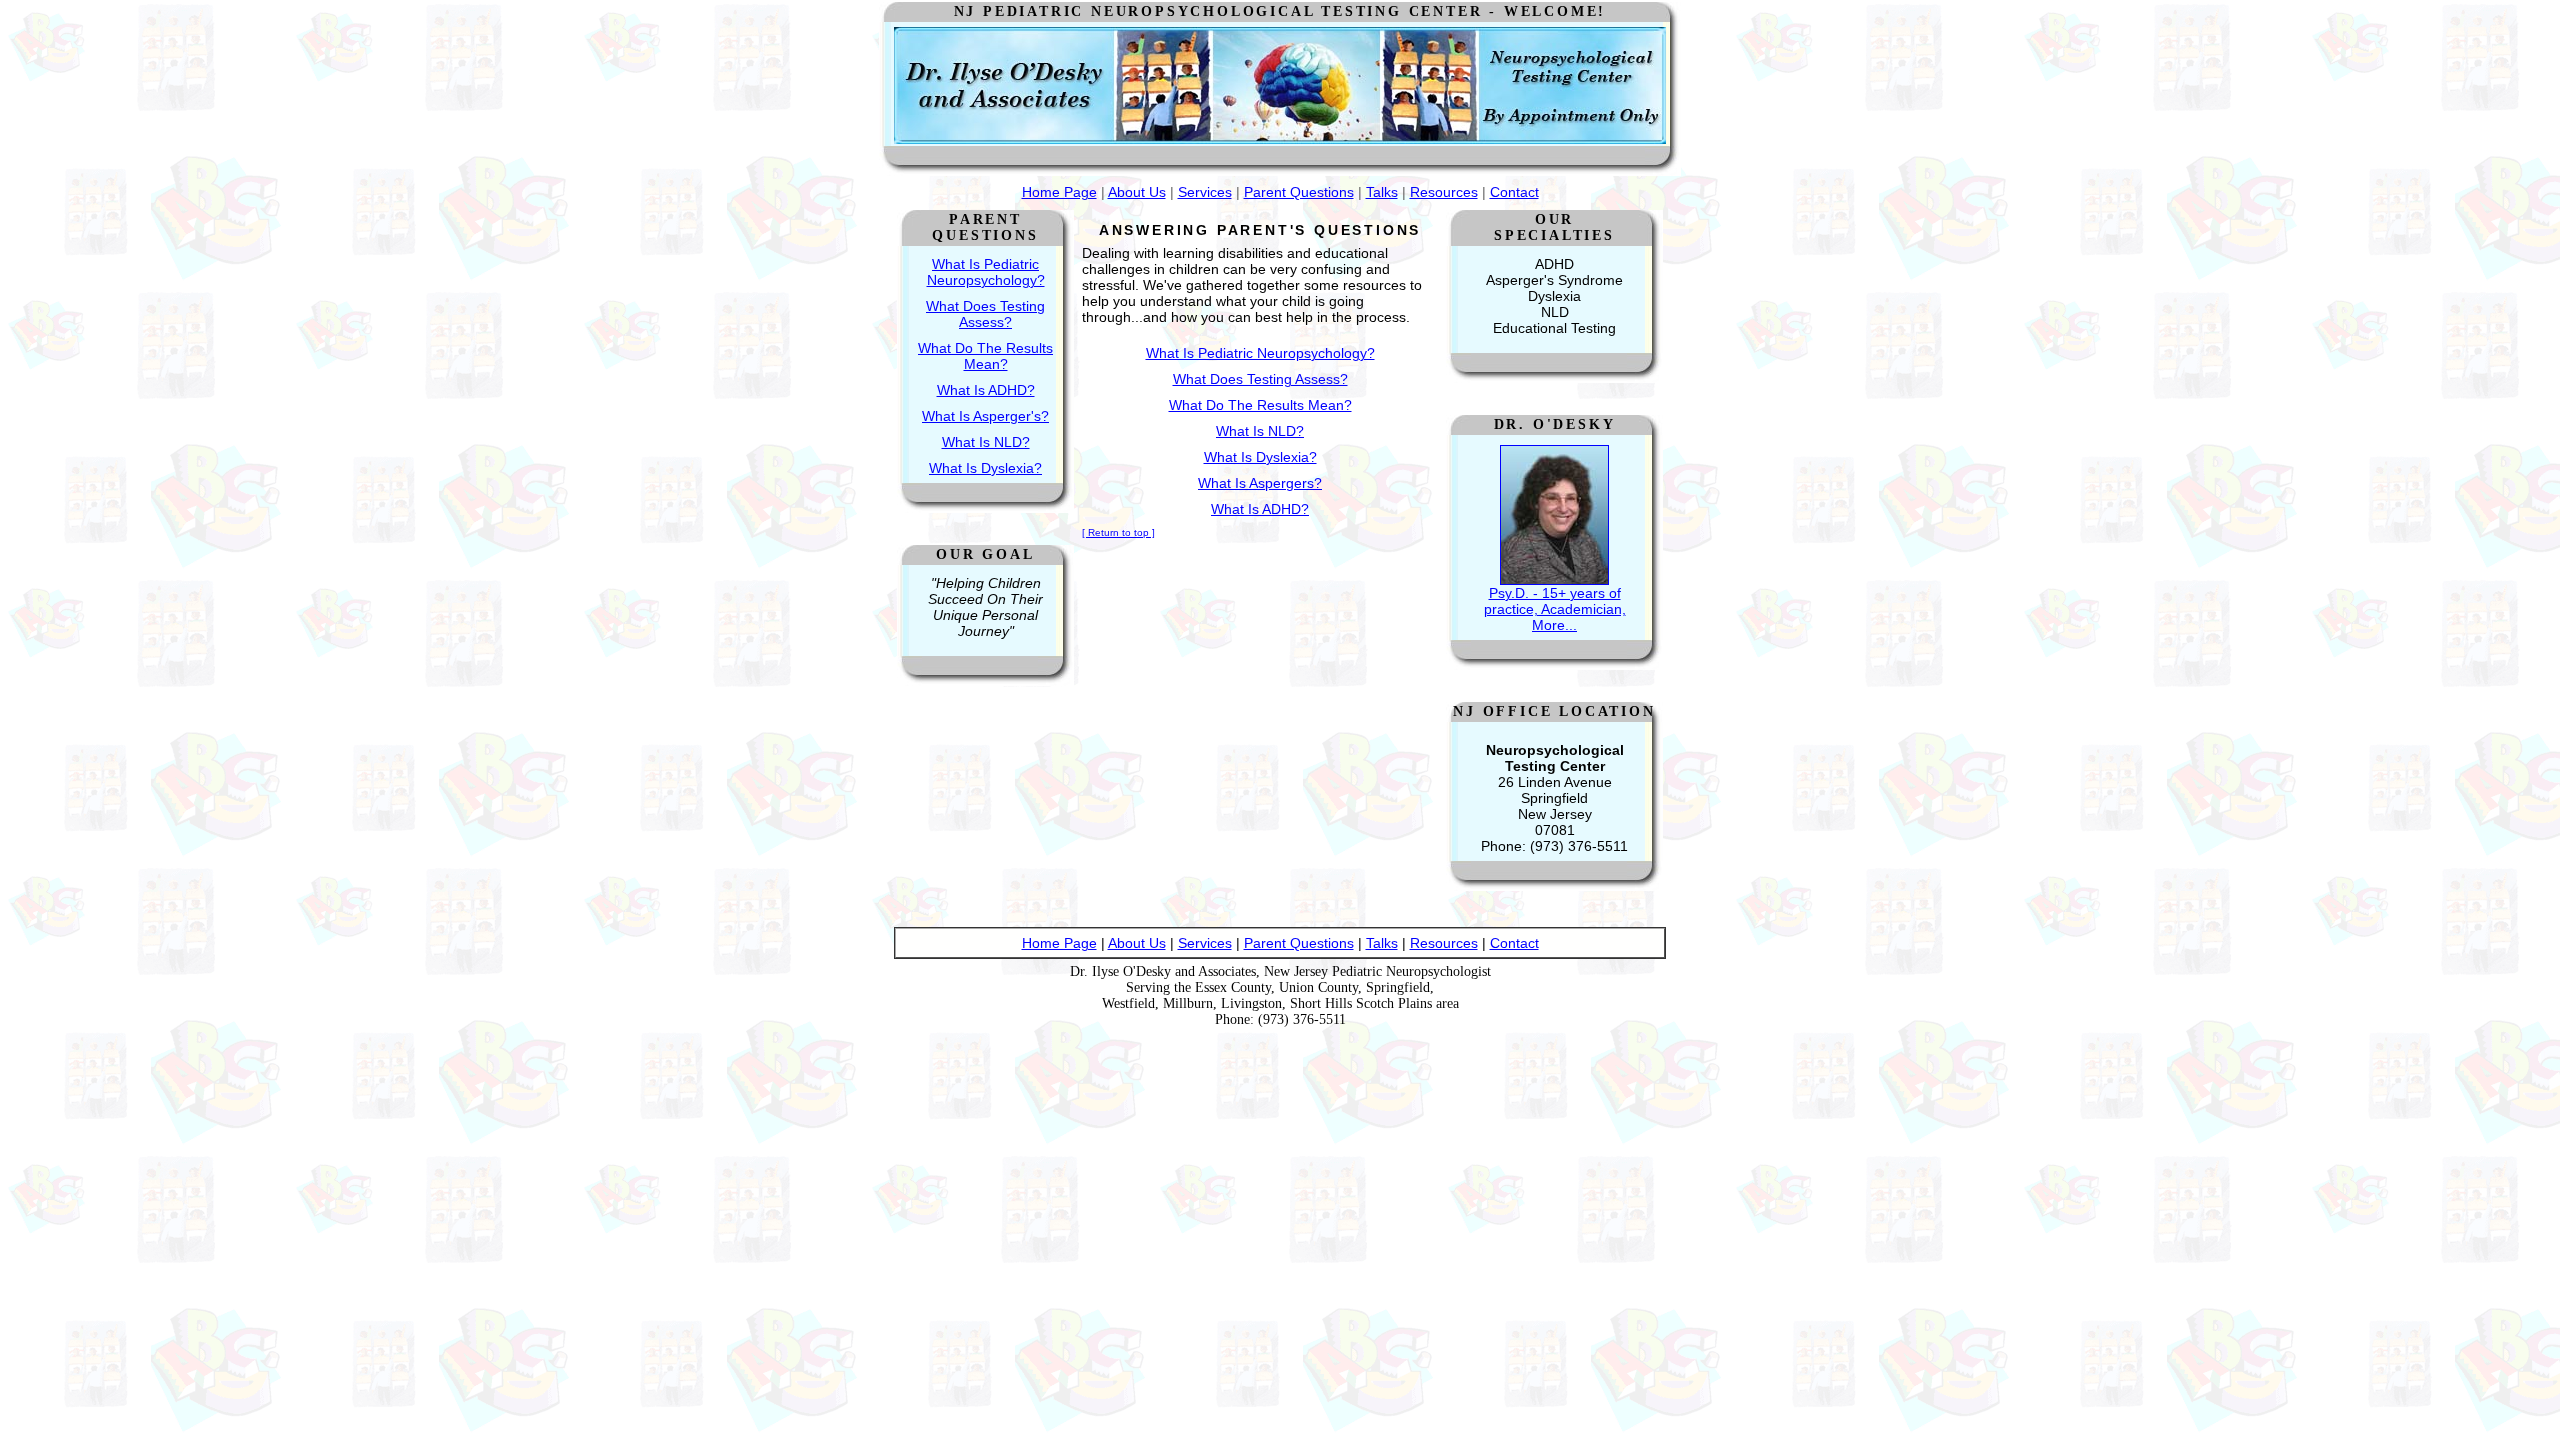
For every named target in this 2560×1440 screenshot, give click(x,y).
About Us (1137, 192)
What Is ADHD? (986, 390)
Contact (1514, 192)
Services (1205, 192)
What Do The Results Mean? (985, 356)
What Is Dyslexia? (985, 468)
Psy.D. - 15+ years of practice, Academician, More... (1555, 609)
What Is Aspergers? (1260, 483)
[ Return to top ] (1118, 532)
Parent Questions (1299, 192)
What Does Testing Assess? (985, 314)
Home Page (1059, 192)
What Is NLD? (986, 442)
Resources (1444, 192)
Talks (1382, 192)
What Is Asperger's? (985, 416)
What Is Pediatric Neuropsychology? (986, 272)
